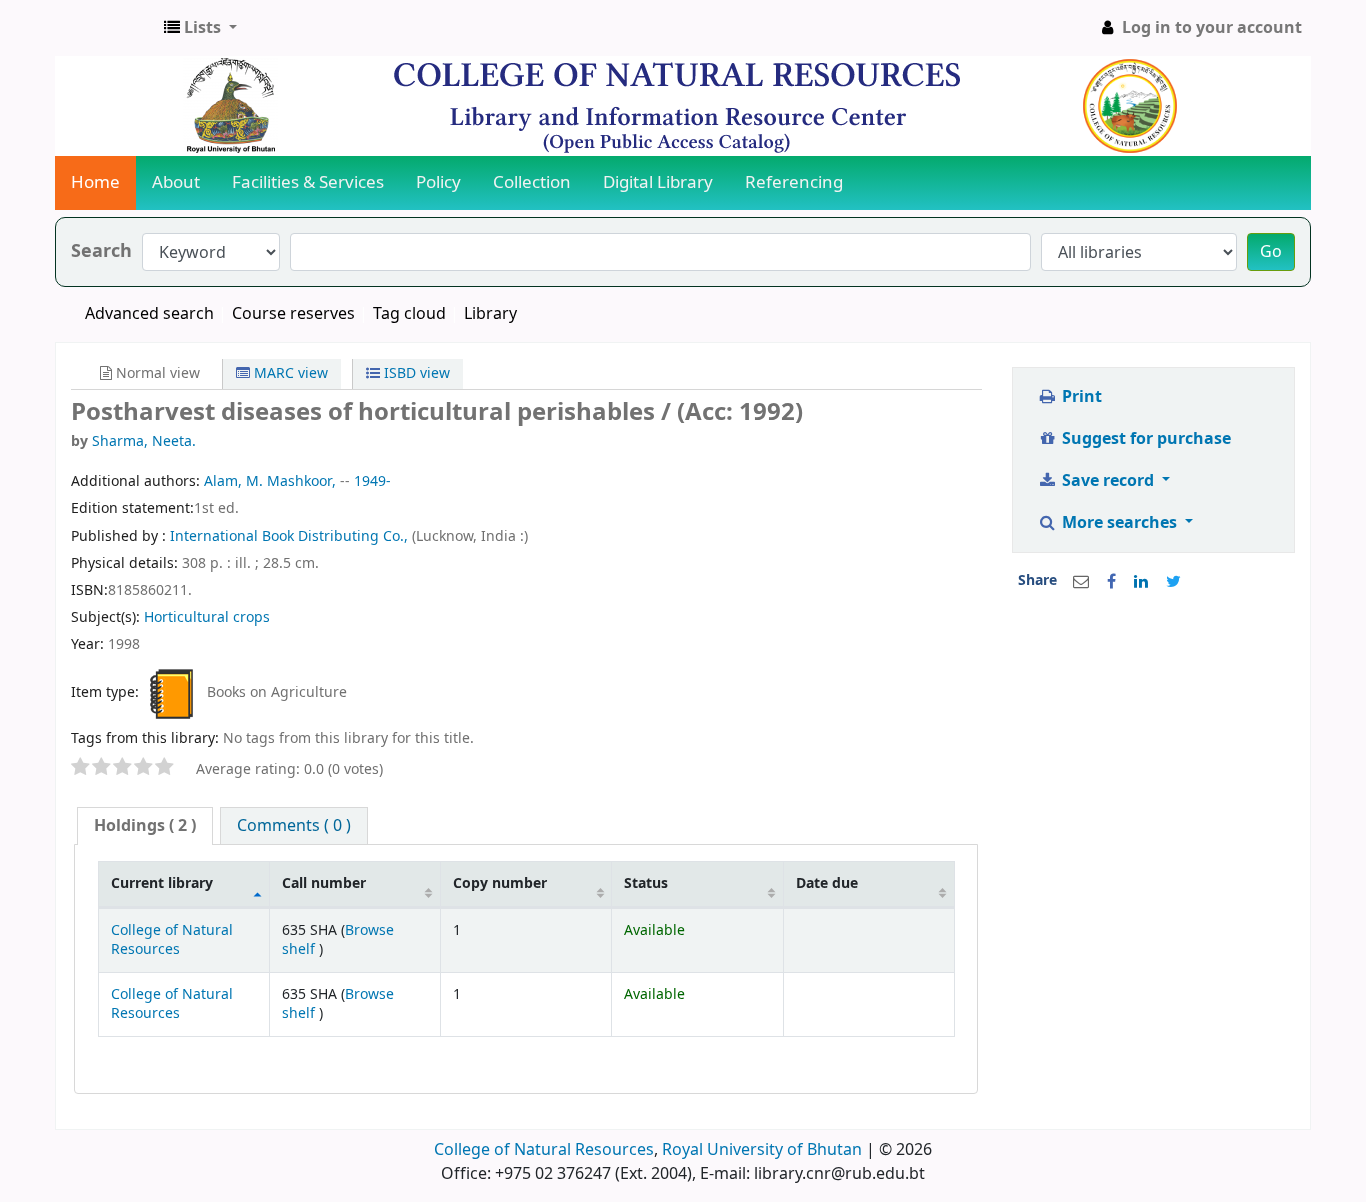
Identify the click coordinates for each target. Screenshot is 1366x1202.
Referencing (794, 182)
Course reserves (293, 314)
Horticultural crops (207, 617)
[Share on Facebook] (1111, 582)
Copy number (500, 883)
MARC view (289, 373)
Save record (1108, 481)
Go (1271, 252)
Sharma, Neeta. (144, 441)
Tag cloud (409, 314)
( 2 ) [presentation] (145, 826)
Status (646, 883)
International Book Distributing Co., (291, 536)
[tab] (145, 826)
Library (490, 314)
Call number (324, 883)
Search (101, 251)
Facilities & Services (308, 182)
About (176, 182)
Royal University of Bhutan (762, 1150)
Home (95, 182)
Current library (162, 883)
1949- (372, 481)
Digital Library (658, 182)
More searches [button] (1119, 523)
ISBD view (415, 373)
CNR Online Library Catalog (106, 28)
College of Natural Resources (172, 940)
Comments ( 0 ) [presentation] (294, 826)
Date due (827, 883)
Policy (438, 182)
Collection (532, 182)
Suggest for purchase (1144, 439)
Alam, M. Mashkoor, (270, 481)
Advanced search (149, 314)
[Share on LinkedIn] (1141, 582)
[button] (200, 28)
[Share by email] (1081, 582)
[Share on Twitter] (1173, 582)
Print (1080, 397)
